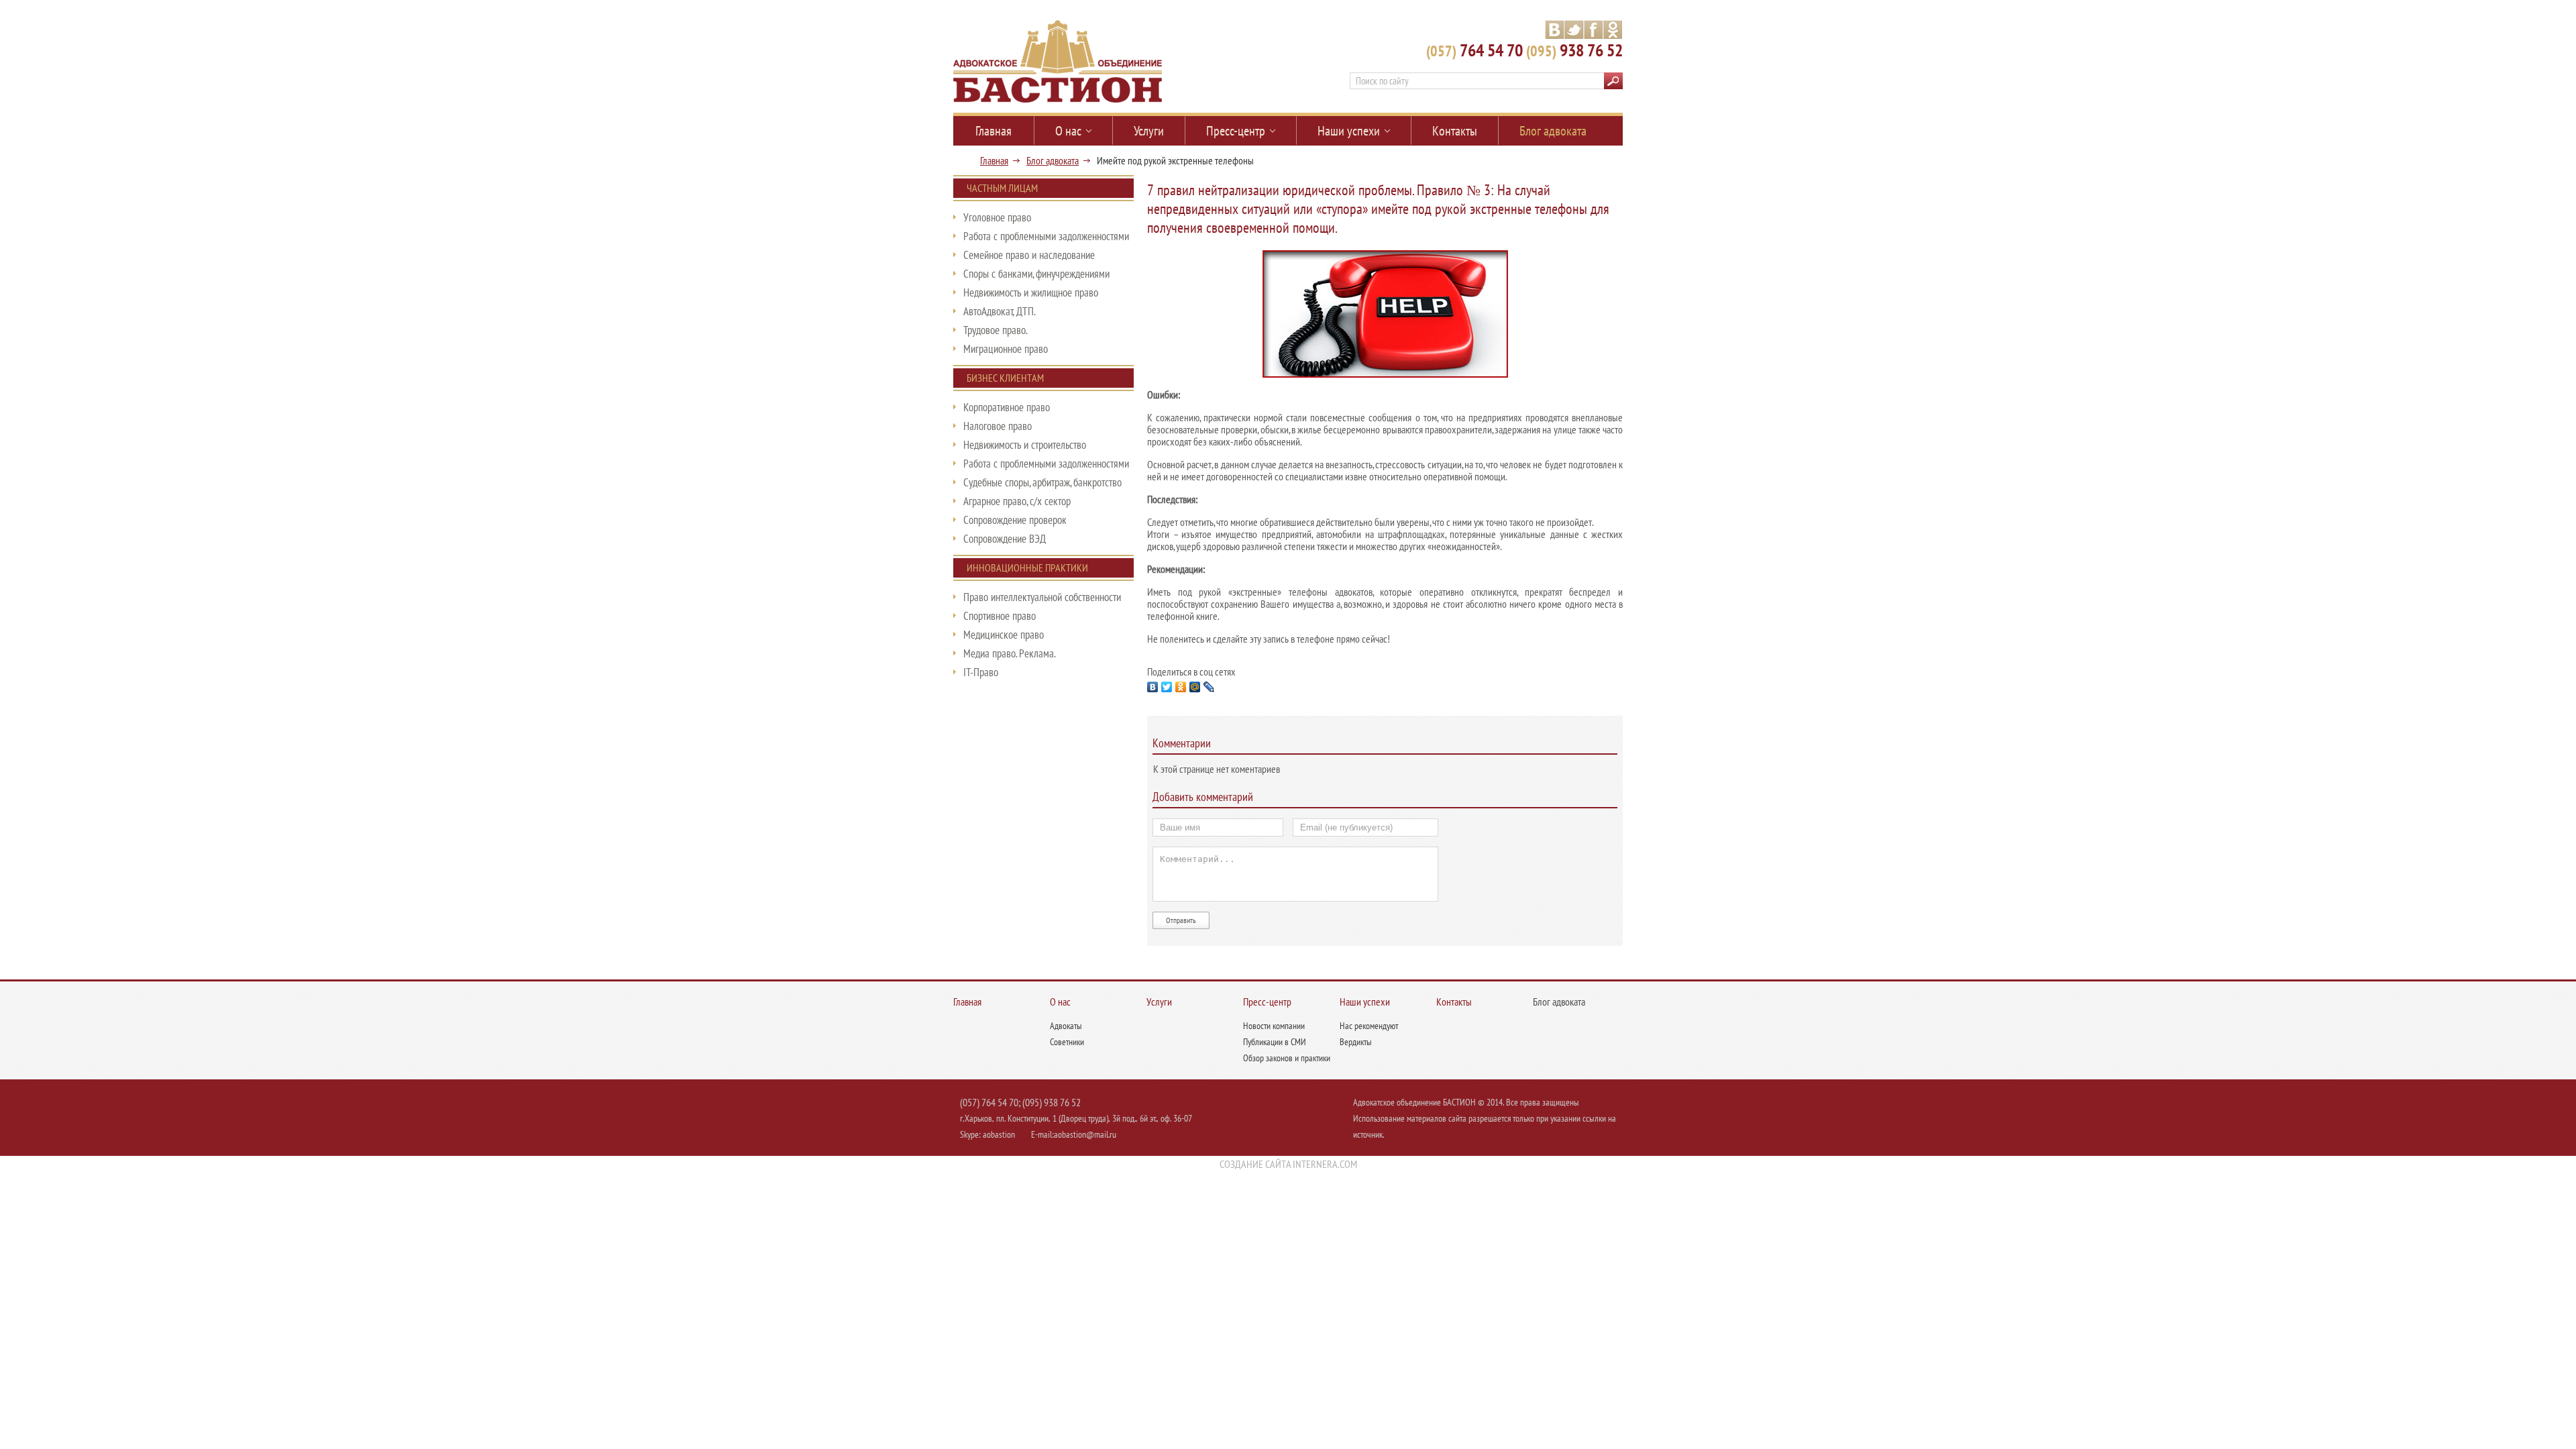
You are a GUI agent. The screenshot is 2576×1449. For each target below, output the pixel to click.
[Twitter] (1167, 687)
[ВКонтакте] (1153, 687)
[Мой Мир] (1195, 687)
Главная (994, 160)
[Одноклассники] (1181, 687)
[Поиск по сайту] (1613, 82)
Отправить (1181, 920)
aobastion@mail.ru (1085, 1134)
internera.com (1325, 1164)
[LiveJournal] (1209, 687)
